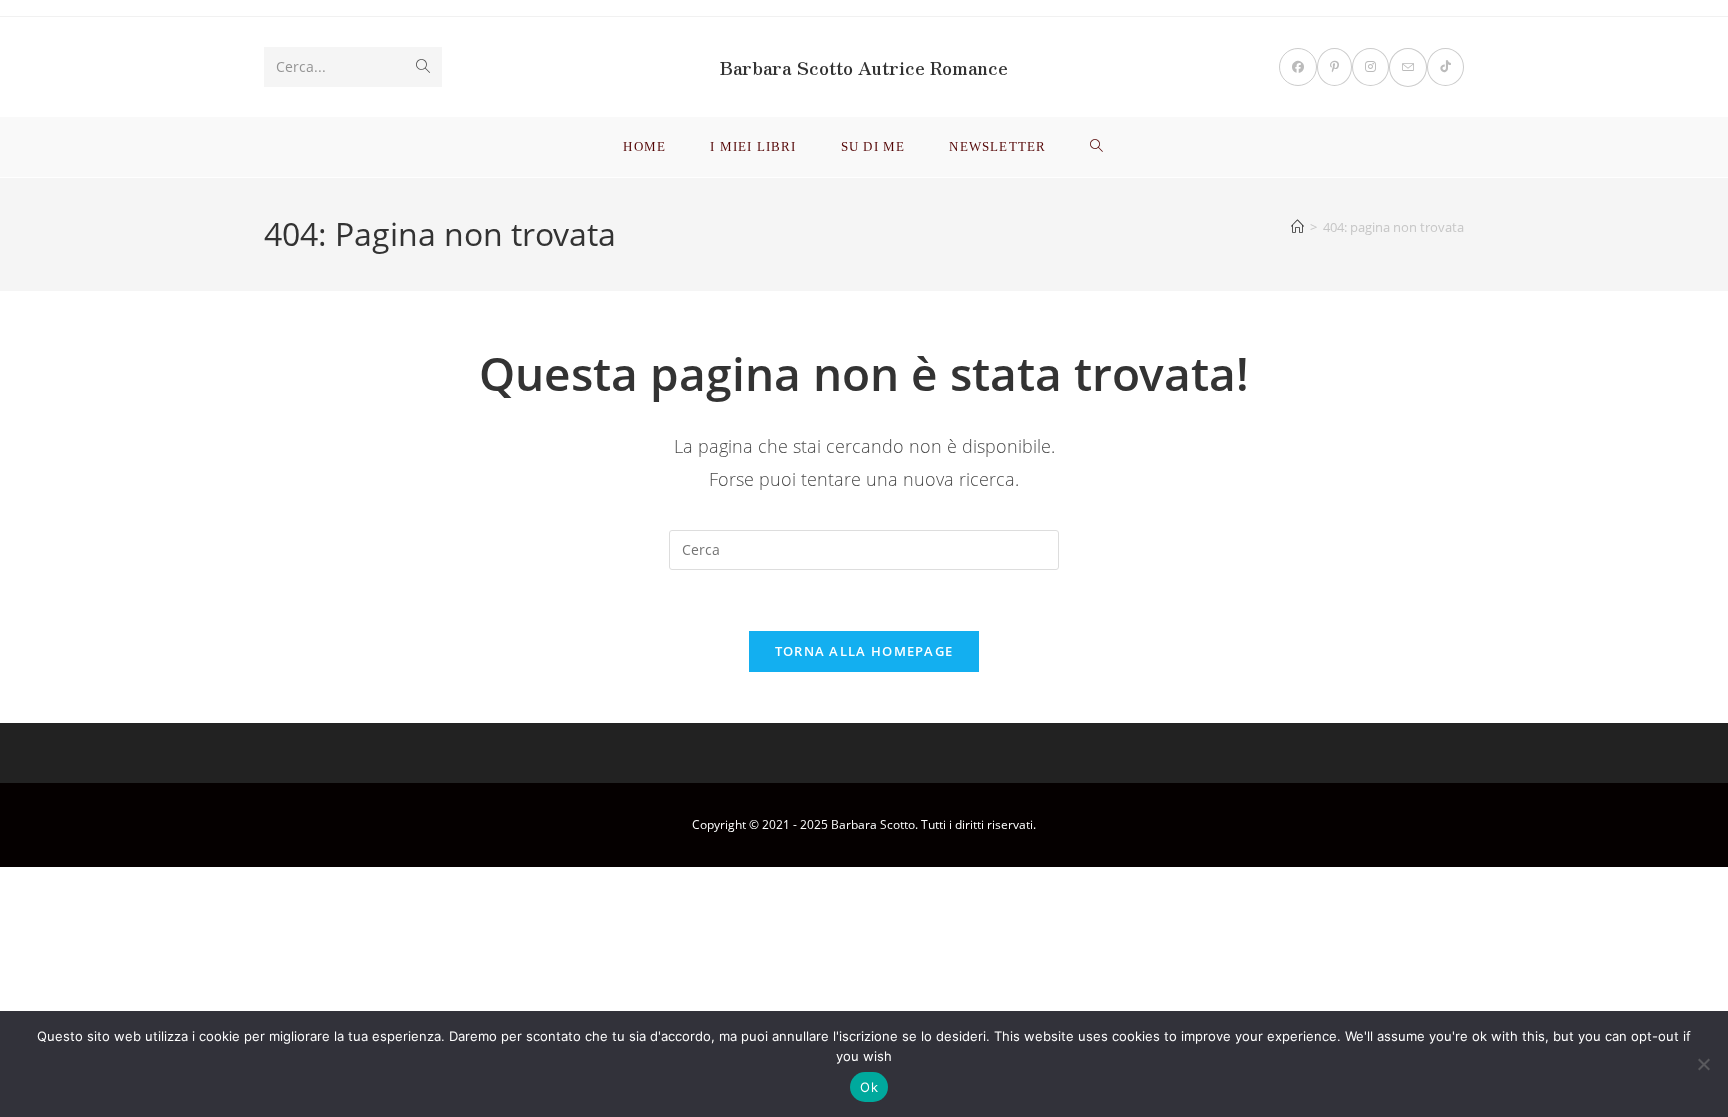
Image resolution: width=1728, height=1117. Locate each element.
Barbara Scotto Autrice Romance (864, 67)
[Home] (1297, 227)
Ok (869, 1087)
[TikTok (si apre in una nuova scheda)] (1445, 67)
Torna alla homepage (864, 651)
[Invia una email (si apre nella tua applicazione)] (1408, 67)
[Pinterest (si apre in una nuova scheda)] (1334, 67)
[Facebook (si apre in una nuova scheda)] (1298, 67)
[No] (1703, 1064)
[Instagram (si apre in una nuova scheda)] (1370, 67)
